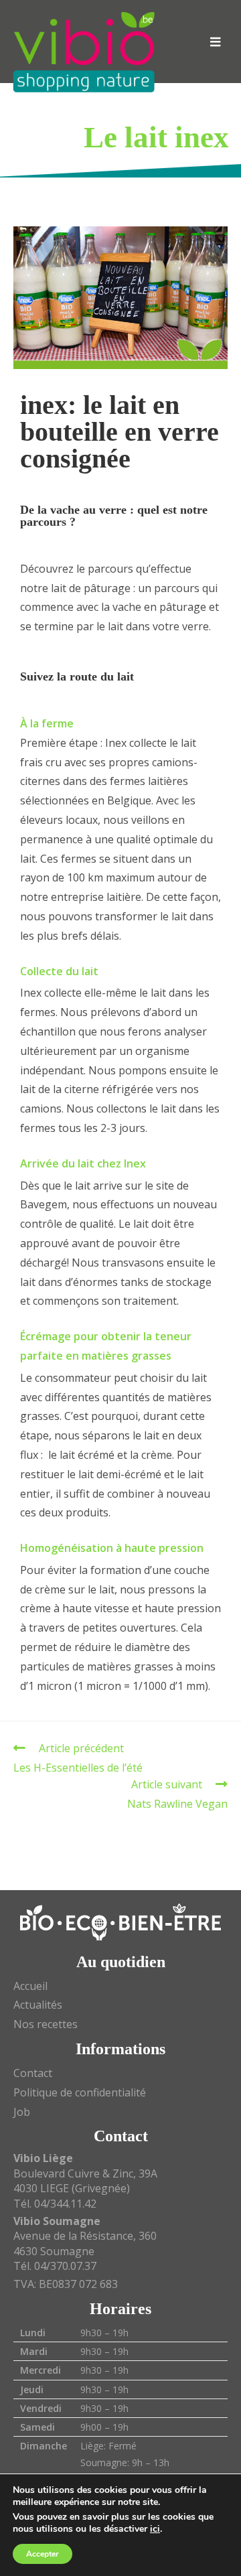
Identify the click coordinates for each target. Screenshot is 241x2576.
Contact (33, 2073)
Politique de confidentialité (80, 2092)
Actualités (38, 2005)
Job (22, 2112)
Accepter (43, 2554)
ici (155, 2529)
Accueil (30, 1986)
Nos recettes (46, 2024)
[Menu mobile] (216, 42)
